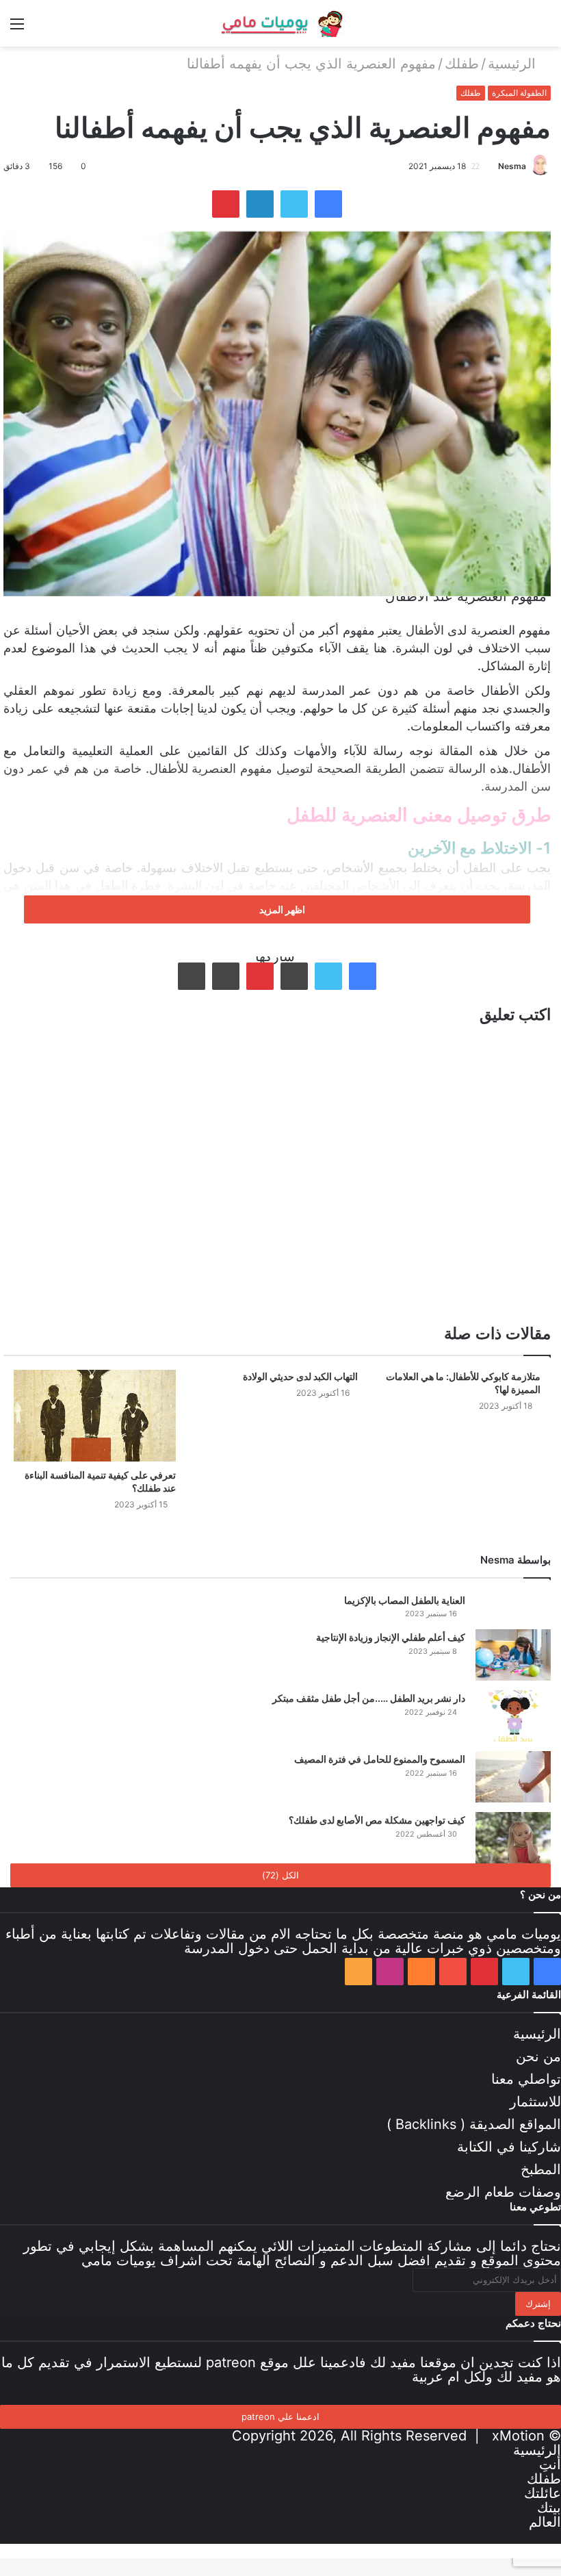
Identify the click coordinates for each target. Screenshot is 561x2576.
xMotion (518, 2436)
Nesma (512, 166)
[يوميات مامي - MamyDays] (280, 23)
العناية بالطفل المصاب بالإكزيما (405, 1600)
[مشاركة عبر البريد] (226, 976)
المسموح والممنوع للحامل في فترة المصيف (380, 1759)
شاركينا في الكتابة (509, 2147)
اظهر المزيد (281, 909)
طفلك (462, 64)
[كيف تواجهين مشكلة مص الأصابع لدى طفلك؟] (513, 1838)
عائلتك (543, 2493)
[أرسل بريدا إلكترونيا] (493, 166)
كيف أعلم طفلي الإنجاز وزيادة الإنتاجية (391, 1637)
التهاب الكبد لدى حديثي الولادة (300, 1376)
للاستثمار (535, 2102)
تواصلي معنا (526, 2079)
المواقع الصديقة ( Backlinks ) (474, 2124)
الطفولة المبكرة (519, 93)
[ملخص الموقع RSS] (358, 1972)
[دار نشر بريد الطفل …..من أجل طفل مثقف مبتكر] (513, 1716)
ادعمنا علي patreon (280, 2416)
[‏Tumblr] (294, 976)
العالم (545, 2522)
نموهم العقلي (39, 690)
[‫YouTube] (453, 1972)
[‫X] (294, 204)
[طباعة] (192, 976)
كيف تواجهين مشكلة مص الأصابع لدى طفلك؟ (377, 1820)
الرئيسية (514, 64)
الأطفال (425, 630)
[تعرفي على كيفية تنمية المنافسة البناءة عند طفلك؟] (95, 1415)
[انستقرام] (390, 1972)
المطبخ (541, 2169)
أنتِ (550, 2464)
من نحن (538, 2056)
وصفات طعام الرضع (503, 2192)
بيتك (549, 2508)
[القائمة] (17, 28)
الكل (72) (280, 1875)
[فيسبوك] (328, 204)
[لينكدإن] (260, 204)
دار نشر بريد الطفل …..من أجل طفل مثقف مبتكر (369, 1698)
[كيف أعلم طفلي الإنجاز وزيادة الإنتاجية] (513, 1655)
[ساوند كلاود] (421, 1972)
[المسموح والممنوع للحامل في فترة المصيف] (513, 1777)
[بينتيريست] (226, 204)
